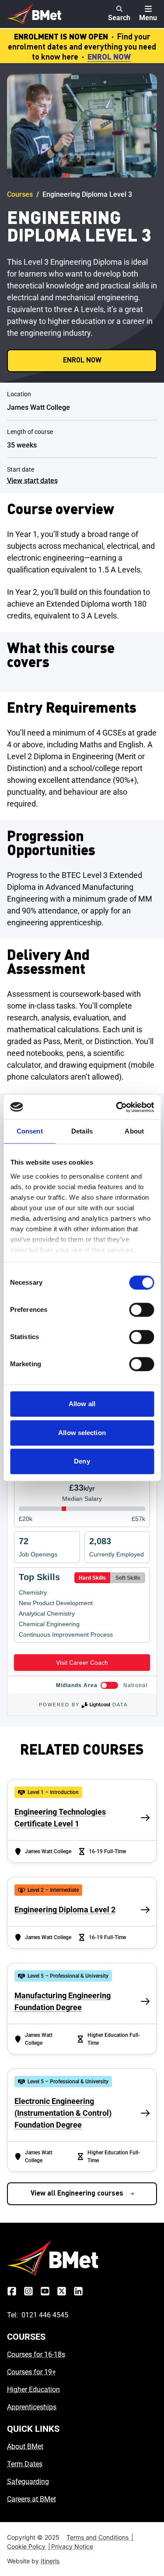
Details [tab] (82, 1131)
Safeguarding (28, 2482)
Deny (82, 1461)
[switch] (141, 1310)
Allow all (82, 1404)
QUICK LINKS (33, 2429)
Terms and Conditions (100, 2537)
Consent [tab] (30, 1131)
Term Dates (25, 2464)
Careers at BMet (31, 2499)
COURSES (26, 2337)
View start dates (32, 481)
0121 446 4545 (45, 2315)
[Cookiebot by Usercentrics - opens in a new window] (117, 1107)
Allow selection (82, 1433)
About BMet (25, 2446)
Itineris (50, 2561)
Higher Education (33, 2389)
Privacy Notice (72, 2546)
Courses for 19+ (31, 2372)
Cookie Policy (29, 2546)
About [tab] (134, 1131)
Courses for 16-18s (36, 2354)
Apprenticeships (32, 2407)
